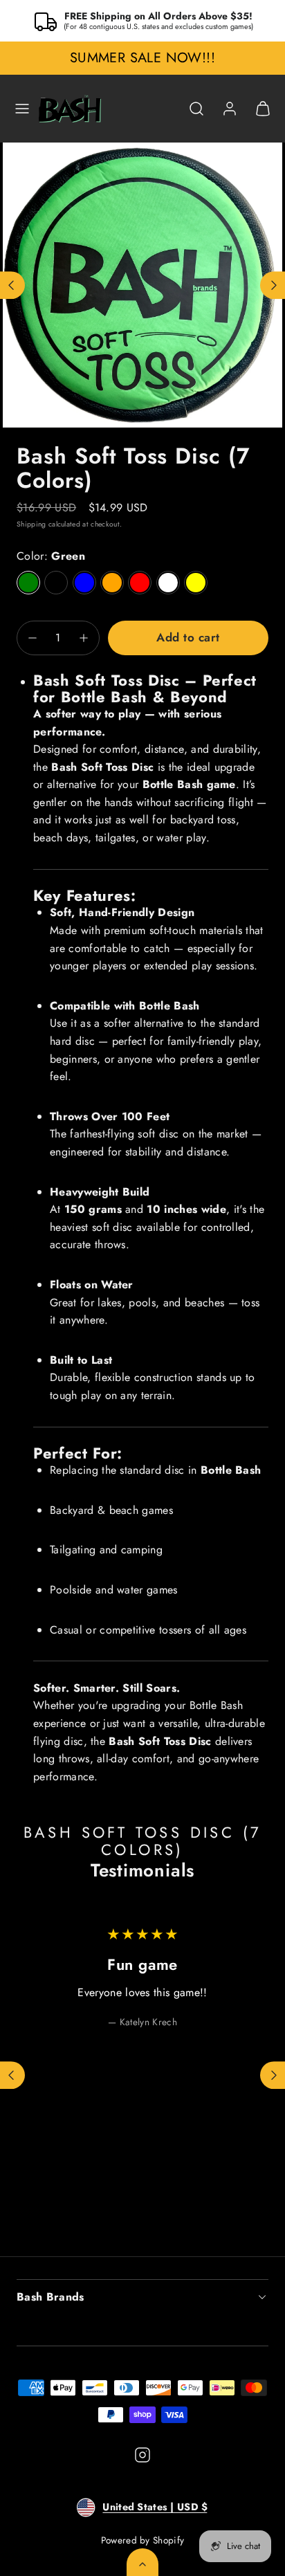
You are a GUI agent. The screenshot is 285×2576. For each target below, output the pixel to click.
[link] (230, 109)
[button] (22, 109)
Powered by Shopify (143, 2540)
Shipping (31, 524)
